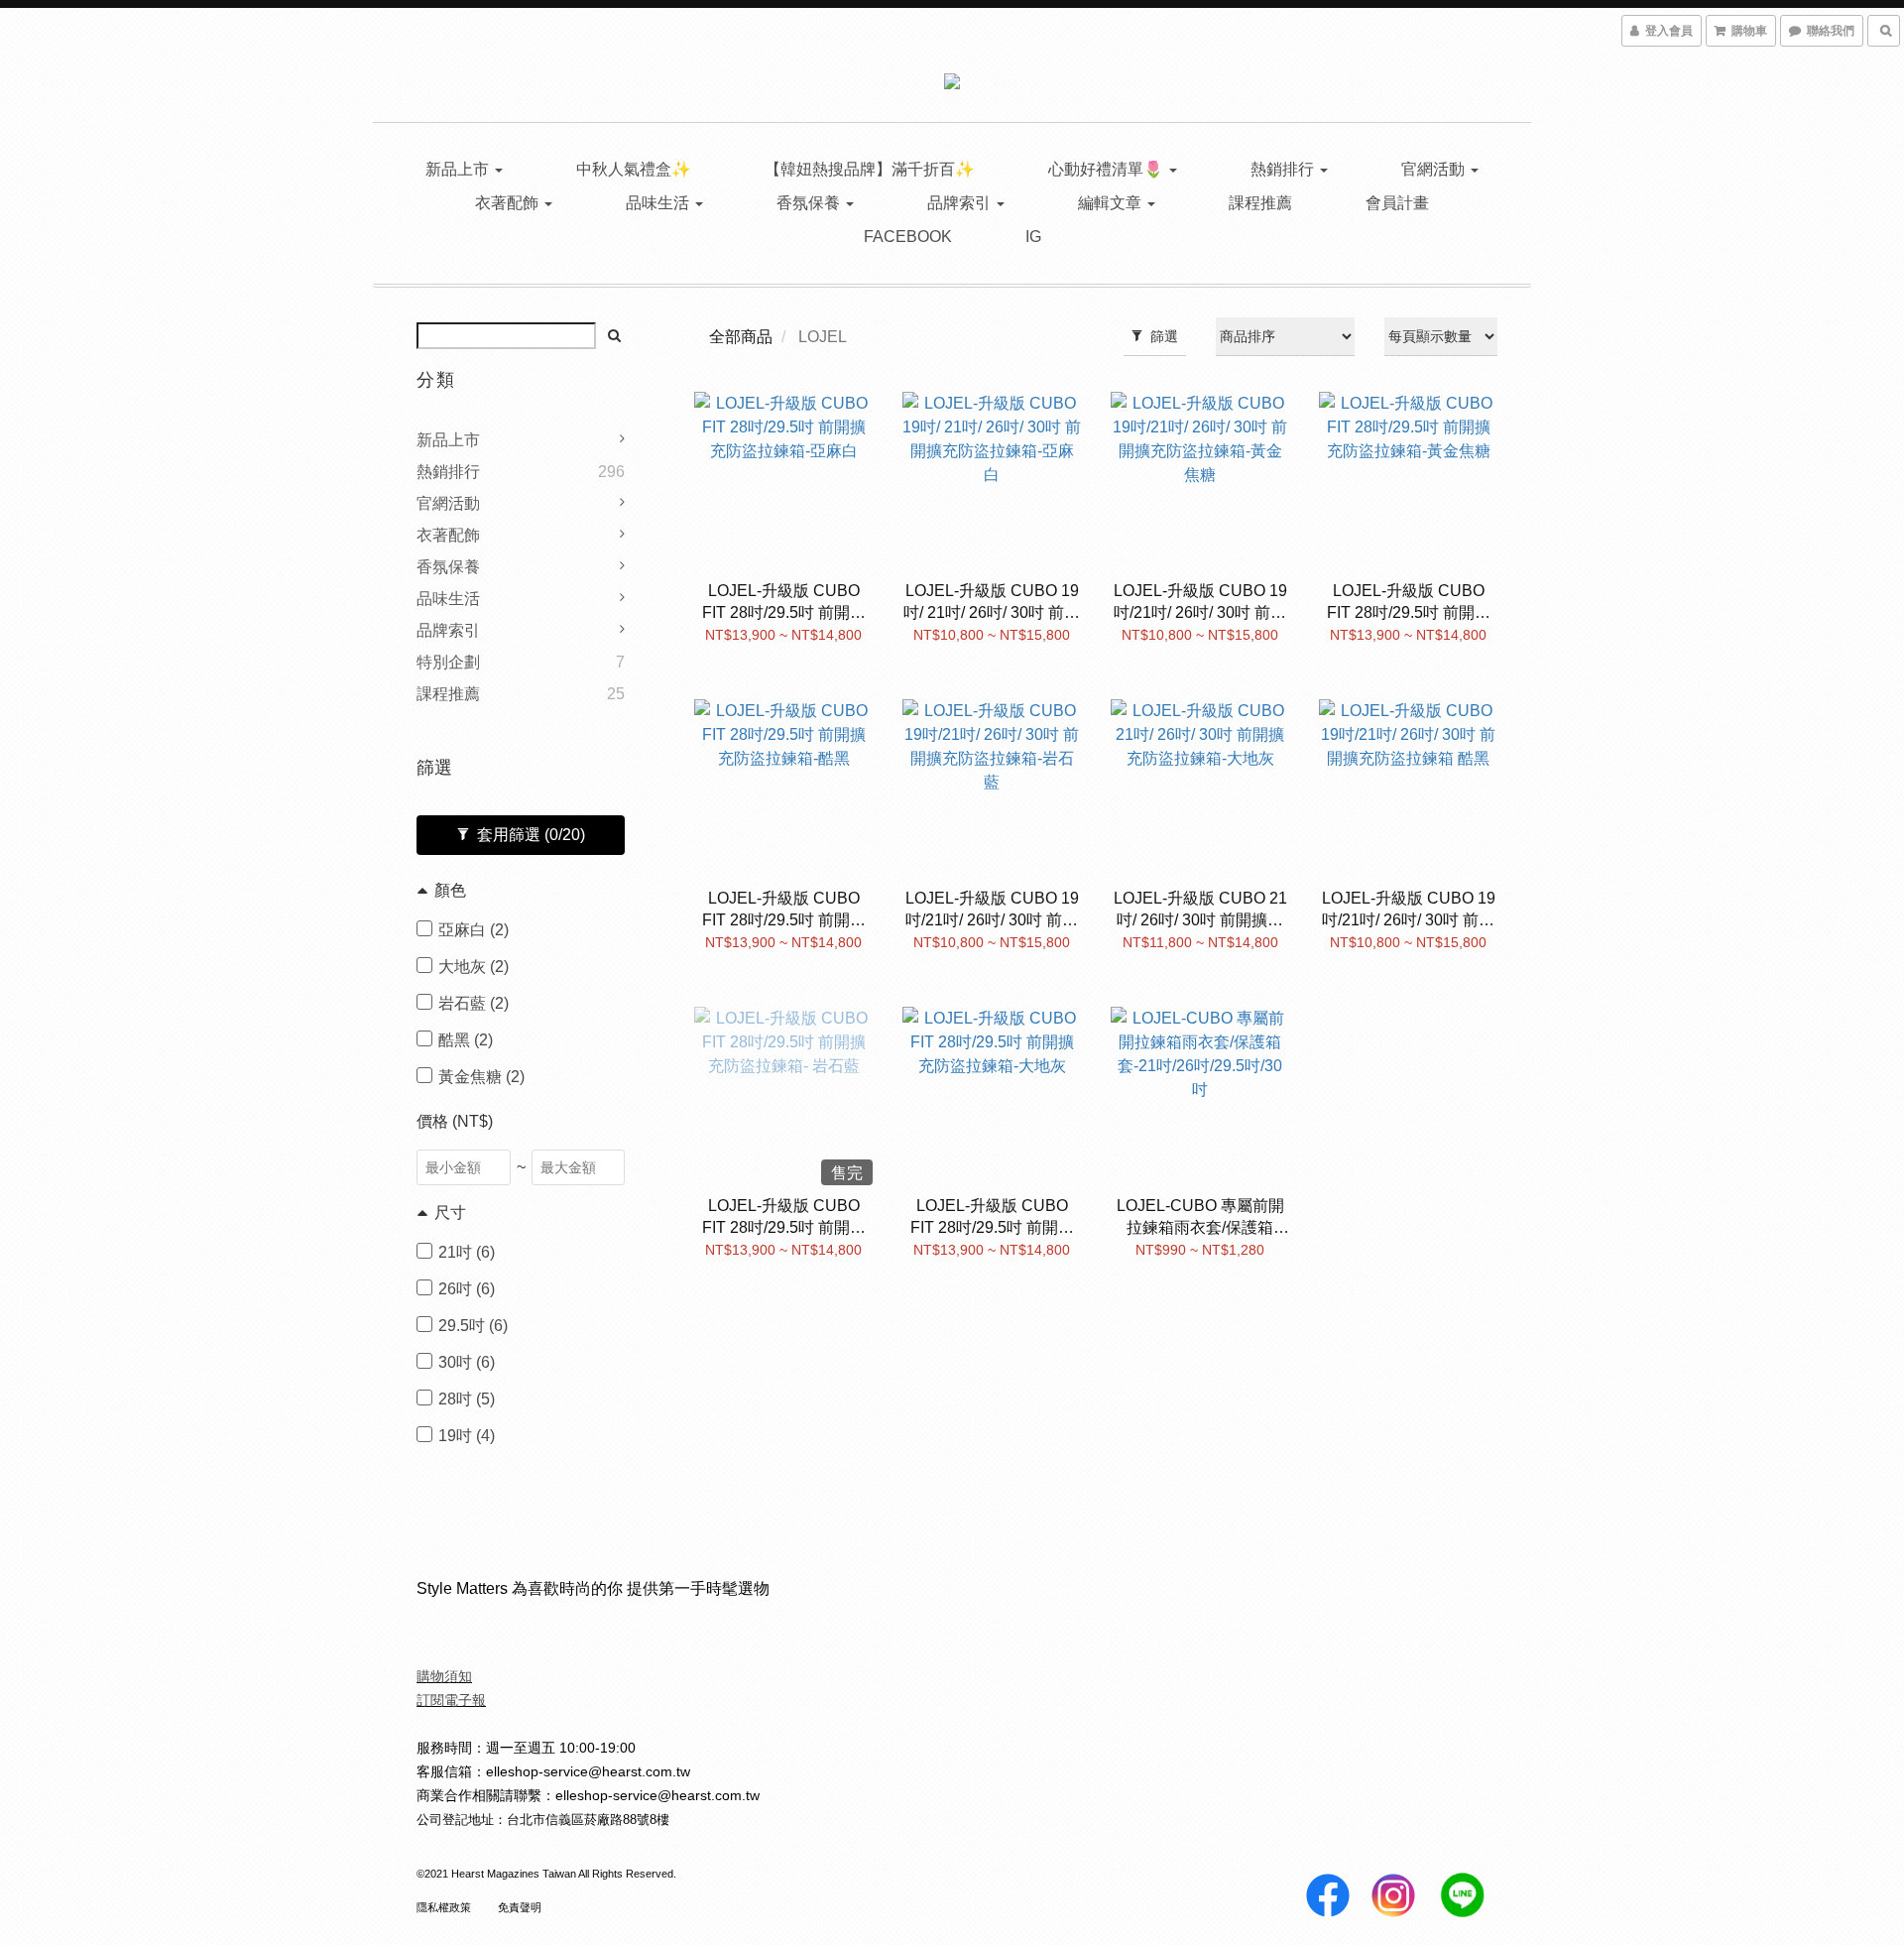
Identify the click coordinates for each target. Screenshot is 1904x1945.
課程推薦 (1260, 203)
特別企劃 (448, 662)
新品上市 (459, 169)
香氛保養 (810, 203)
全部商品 (741, 337)
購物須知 (444, 1676)
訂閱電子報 (451, 1700)
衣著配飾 (509, 203)
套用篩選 (529, 835)
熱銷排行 (1284, 169)
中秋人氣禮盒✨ (634, 169)
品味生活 (659, 203)
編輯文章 (1112, 203)
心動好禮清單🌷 (1108, 169)
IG (1033, 237)
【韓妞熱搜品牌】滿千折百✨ (870, 169)
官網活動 (1435, 169)
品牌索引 (961, 203)
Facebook (908, 237)
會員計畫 (1397, 203)
